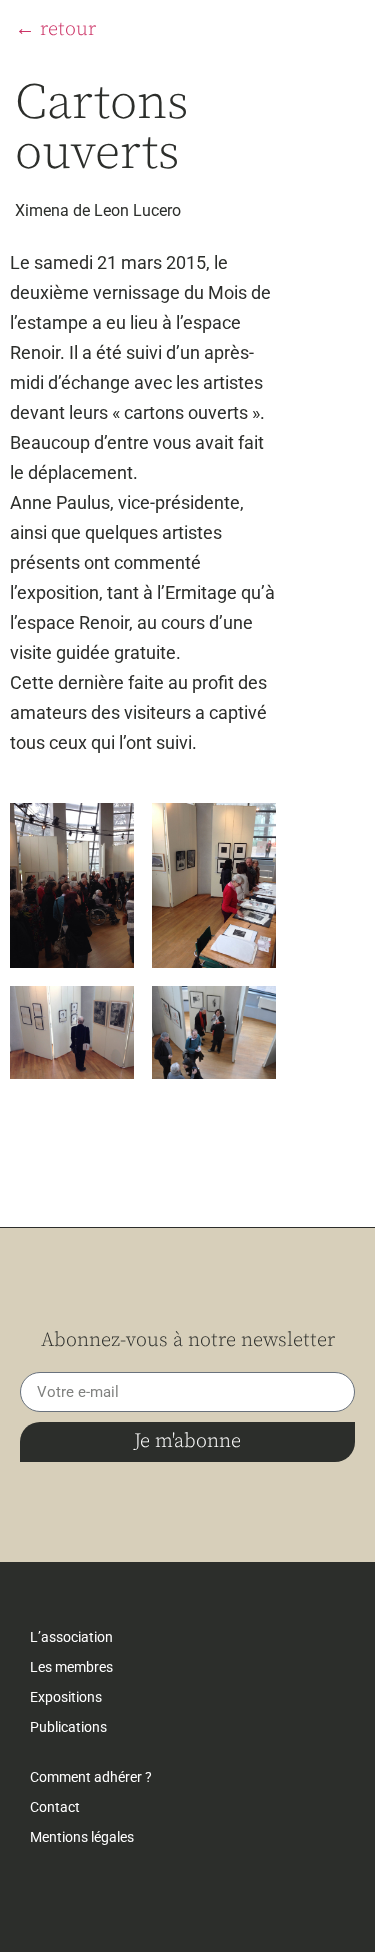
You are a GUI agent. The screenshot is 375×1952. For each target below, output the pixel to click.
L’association (71, 1637)
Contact (55, 1807)
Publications (68, 1727)
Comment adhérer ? (91, 1777)
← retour (55, 29)
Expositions (66, 1697)
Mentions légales (82, 1837)
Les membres (71, 1667)
